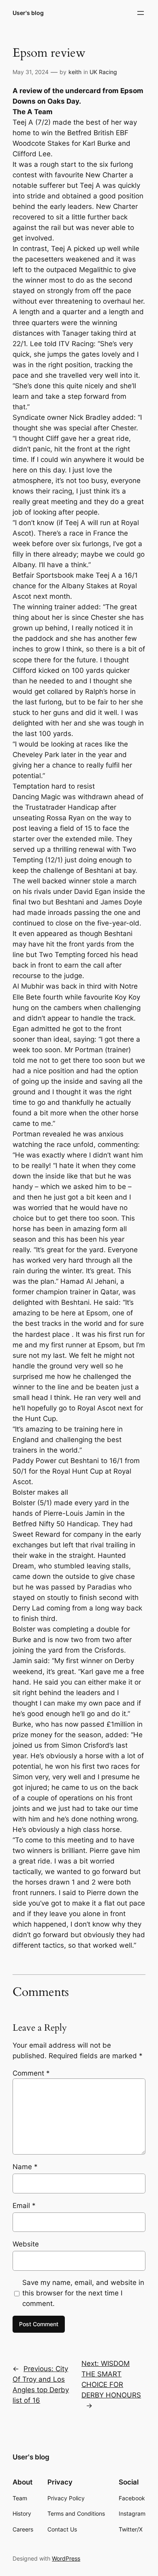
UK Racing (103, 72)
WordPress (66, 2558)
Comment (31, 2073)
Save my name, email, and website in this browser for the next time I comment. (83, 2293)
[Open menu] (141, 13)
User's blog (28, 13)
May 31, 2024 (31, 72)
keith (75, 72)
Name (25, 2167)
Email (24, 2206)
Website (26, 2244)
